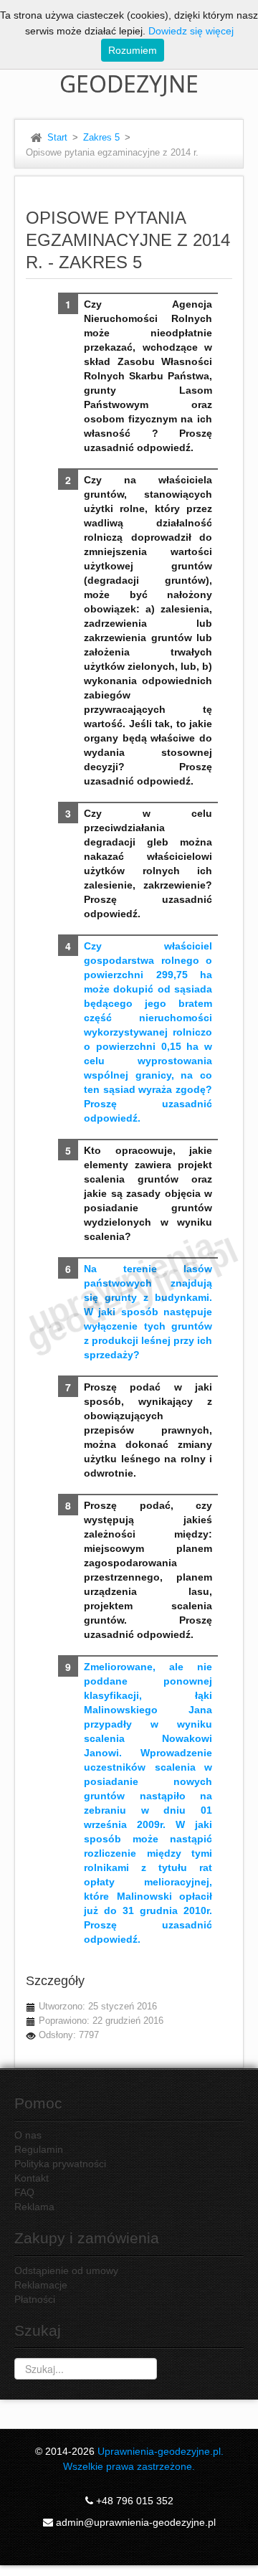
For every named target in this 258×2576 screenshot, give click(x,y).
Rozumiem (133, 50)
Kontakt (32, 2178)
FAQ (24, 2192)
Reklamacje (41, 2285)
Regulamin (39, 2149)
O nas (28, 2135)
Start (57, 138)
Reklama (34, 2207)
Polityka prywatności (60, 2164)
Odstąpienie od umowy (66, 2270)
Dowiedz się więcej (191, 31)
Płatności (35, 2299)
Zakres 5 (101, 138)
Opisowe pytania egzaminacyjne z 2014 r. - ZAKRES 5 (128, 240)
